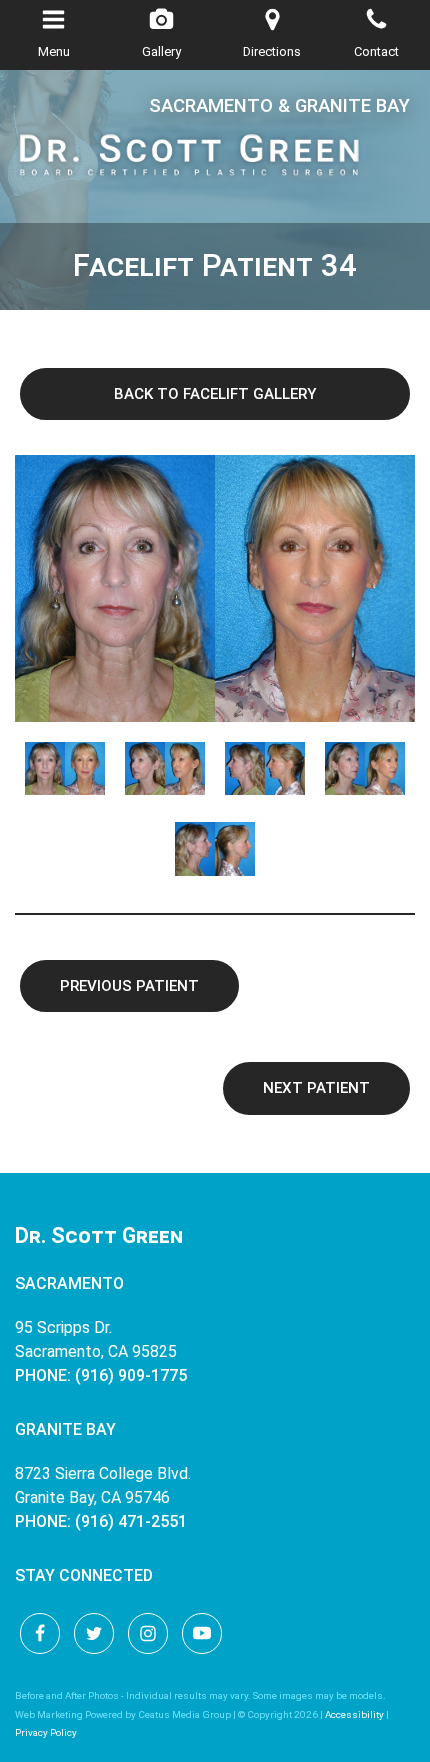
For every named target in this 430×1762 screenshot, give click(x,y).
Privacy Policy (46, 1732)
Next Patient (316, 1088)
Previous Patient (129, 986)
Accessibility (354, 1714)
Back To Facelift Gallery (215, 394)
